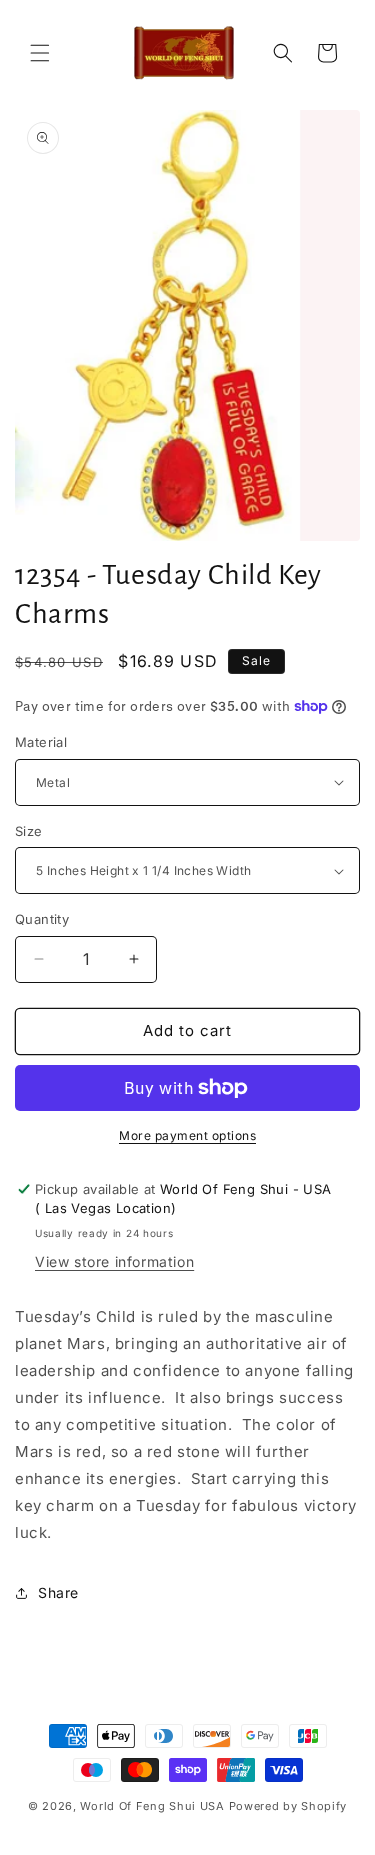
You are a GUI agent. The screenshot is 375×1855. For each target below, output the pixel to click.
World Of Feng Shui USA (152, 1806)
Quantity (42, 919)
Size (29, 831)
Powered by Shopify (288, 1806)
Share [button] (58, 1592)
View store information (114, 1261)
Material (41, 742)
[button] (40, 53)
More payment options (187, 1135)
